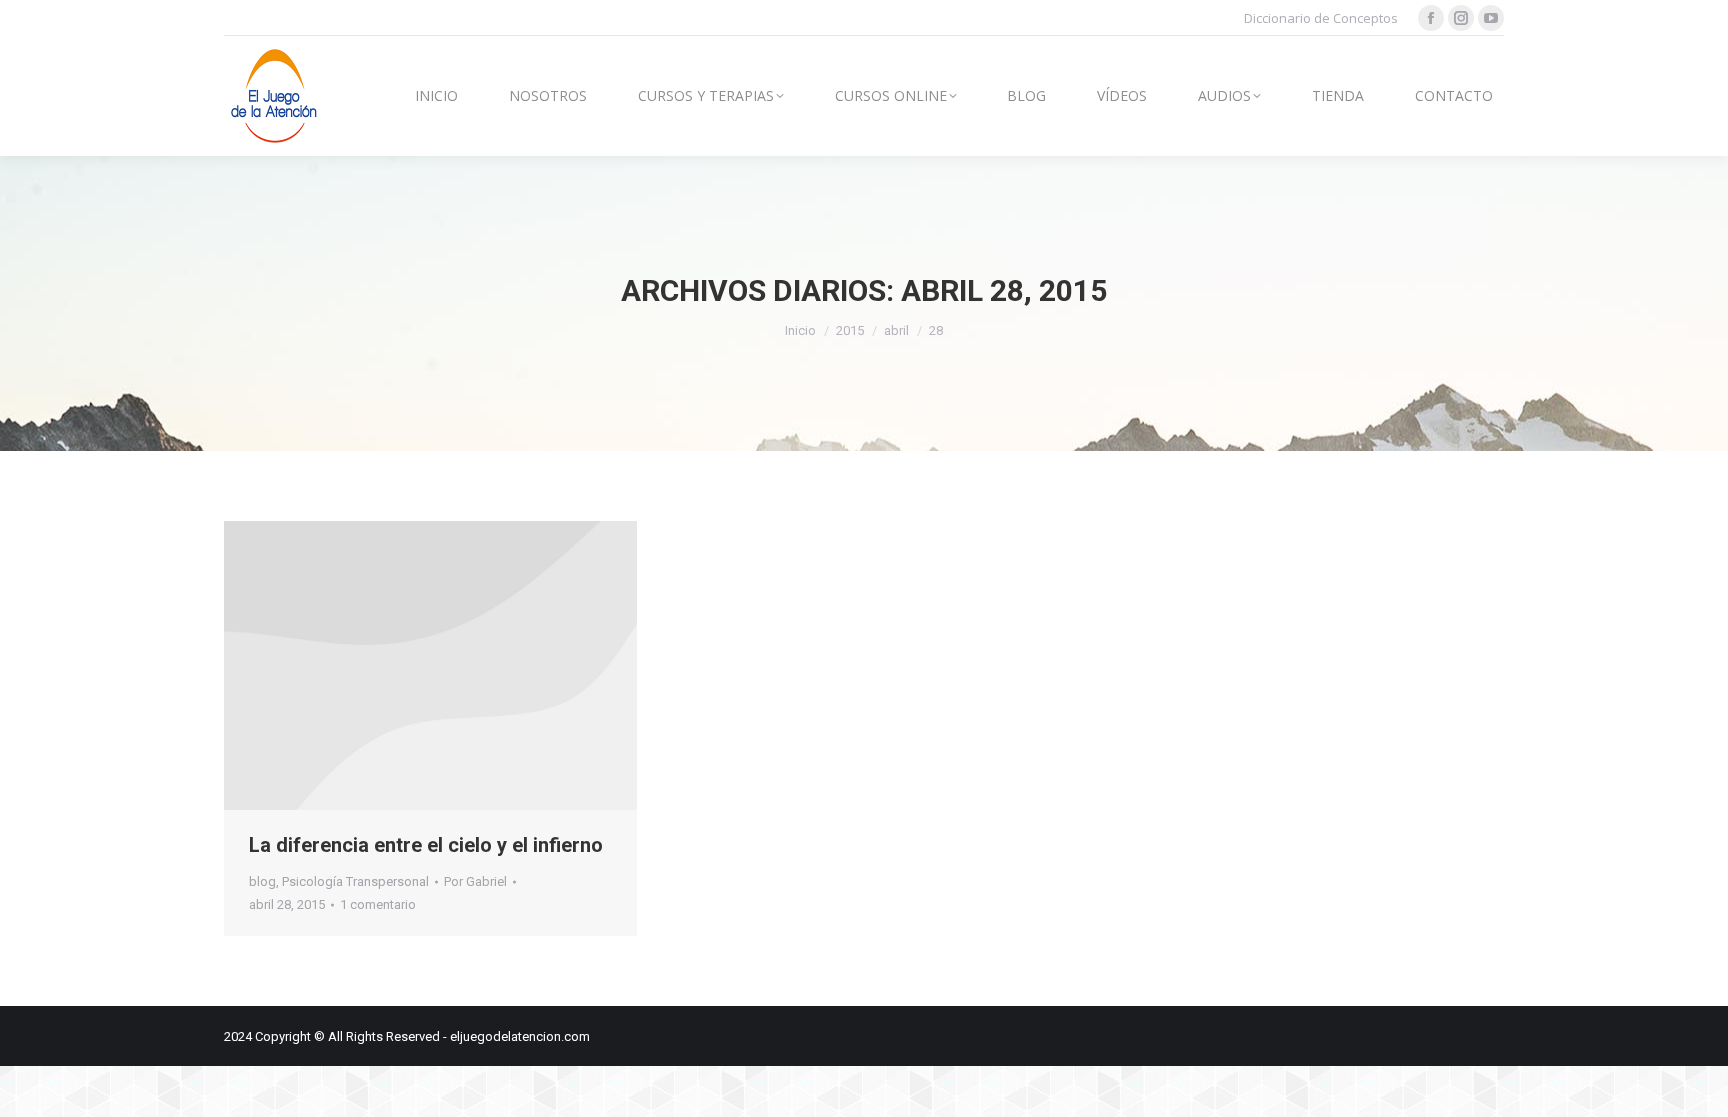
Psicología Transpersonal (355, 881)
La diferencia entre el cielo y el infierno (426, 845)
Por (475, 881)
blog (262, 881)
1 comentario (378, 904)
